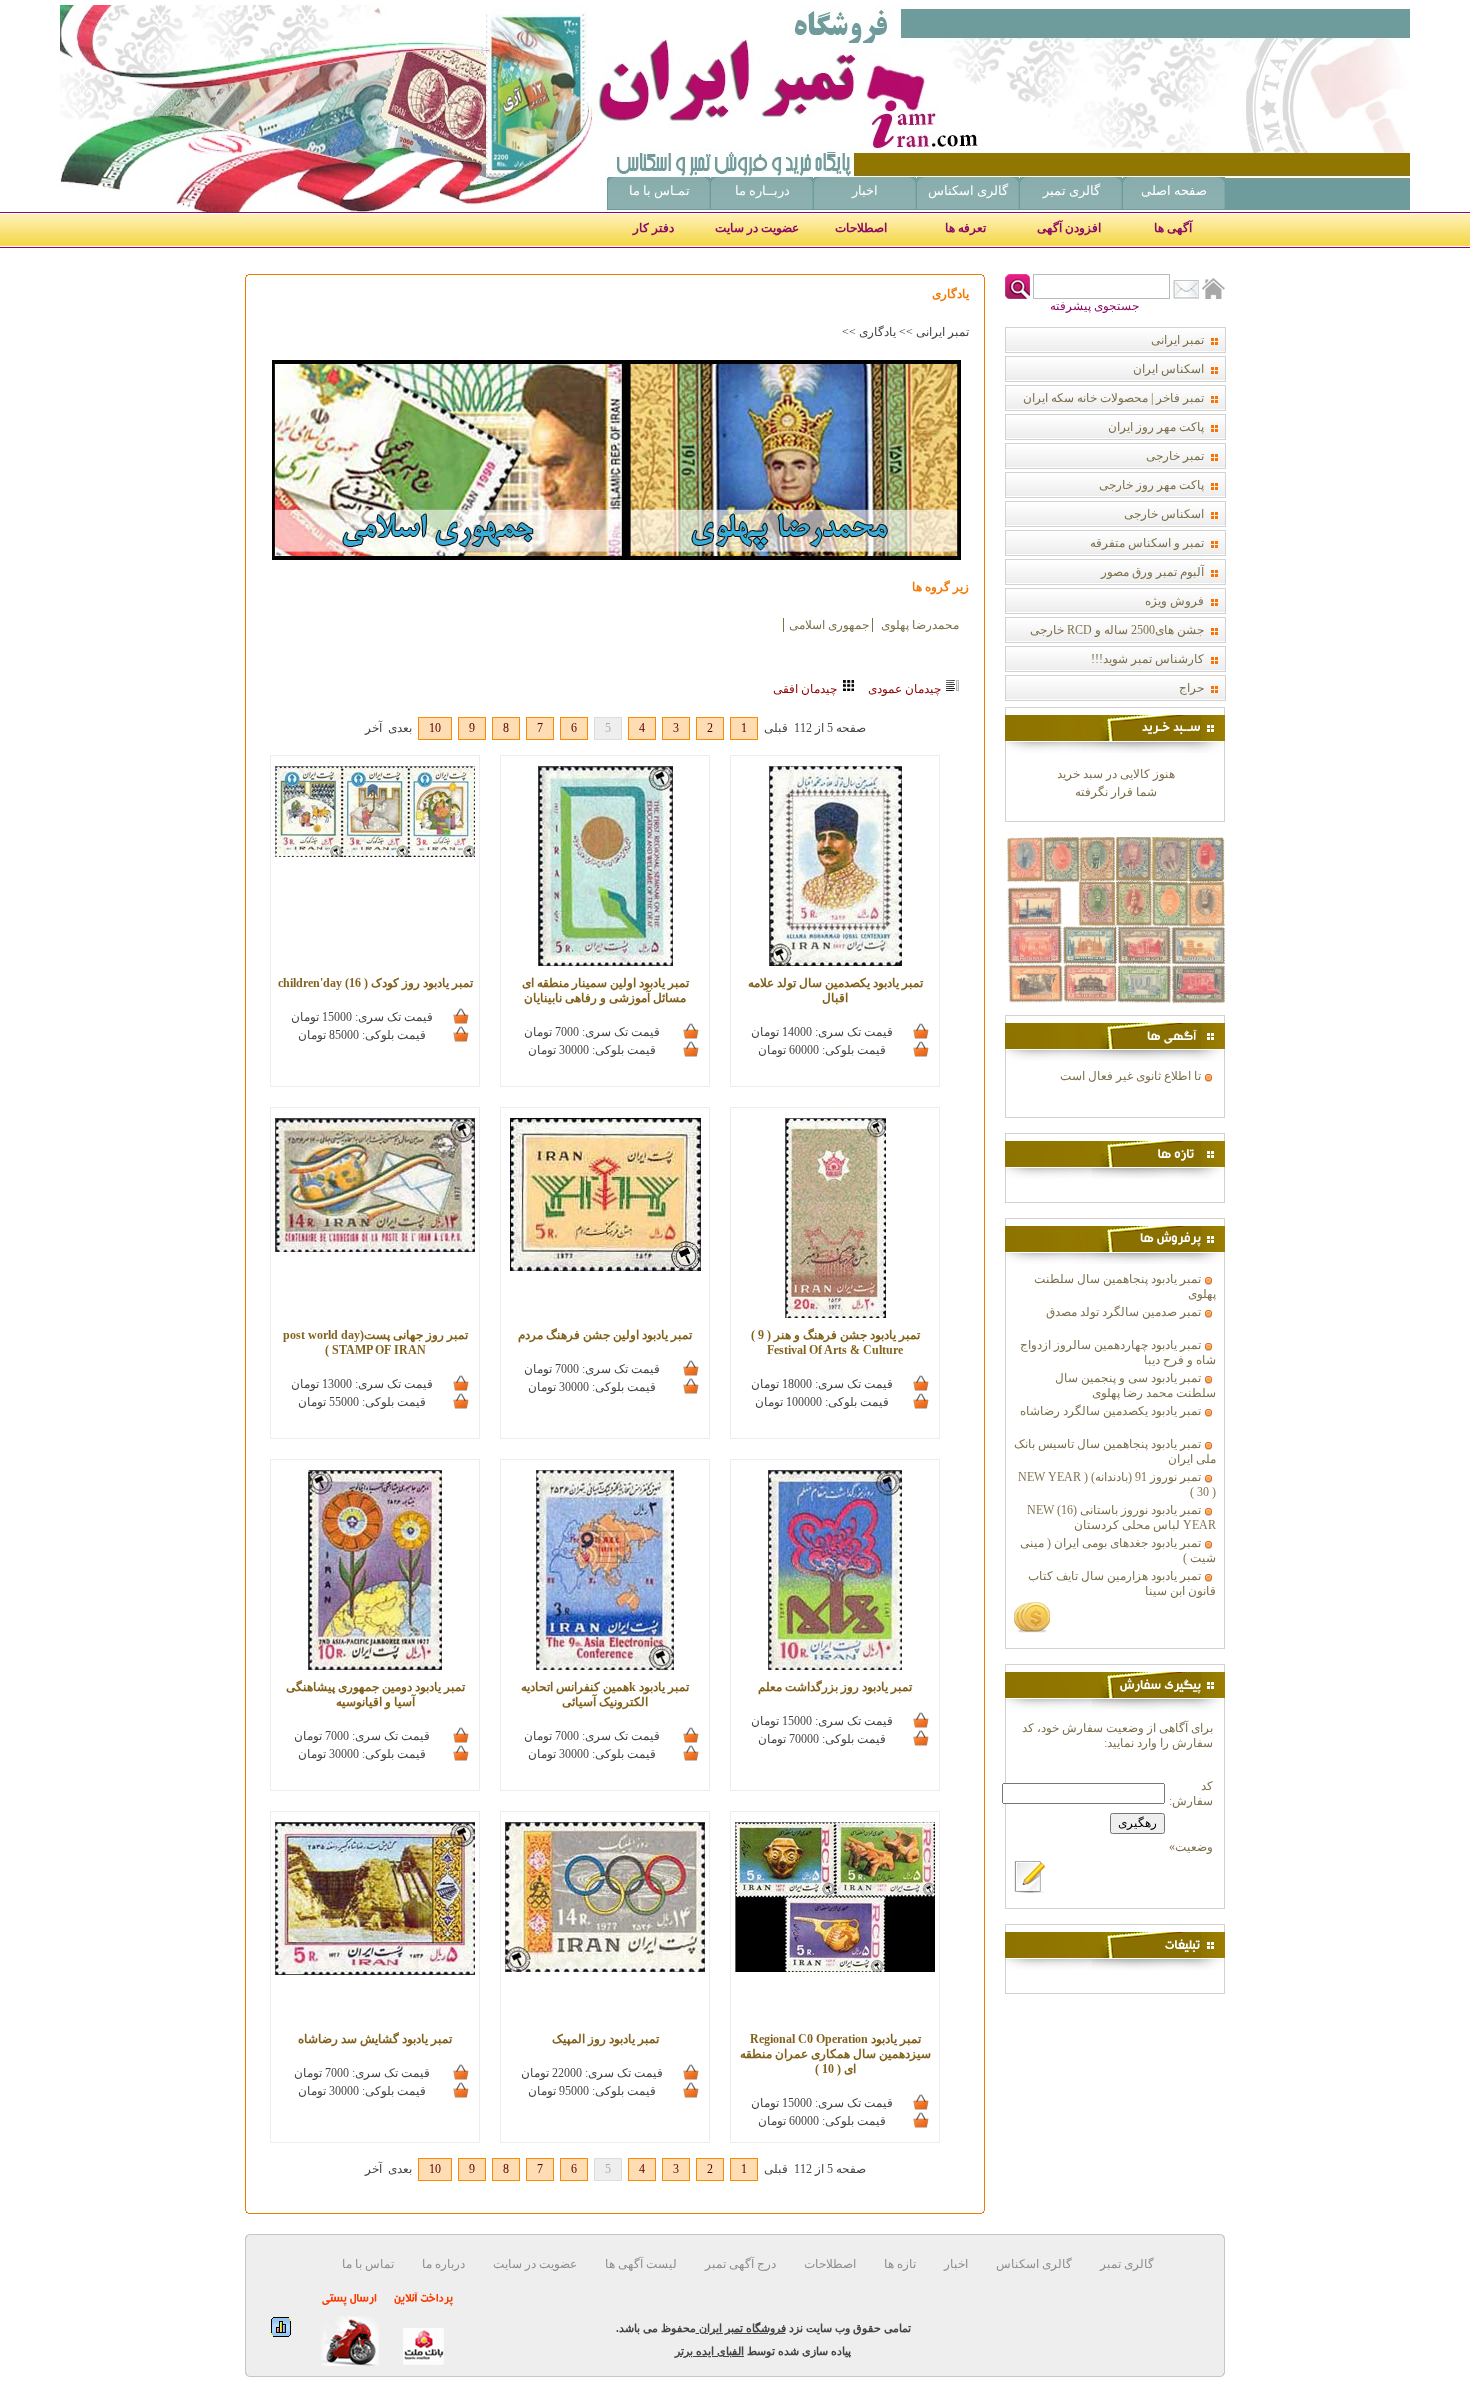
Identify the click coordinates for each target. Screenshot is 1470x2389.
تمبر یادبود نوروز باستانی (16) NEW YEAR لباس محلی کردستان (1121, 1517)
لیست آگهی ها (639, 2264)
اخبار (865, 190)
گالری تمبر (1071, 190)
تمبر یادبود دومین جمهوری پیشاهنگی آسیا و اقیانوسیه (375, 1694)
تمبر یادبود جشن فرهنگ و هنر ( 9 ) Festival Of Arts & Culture (835, 1342)
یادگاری (877, 332)
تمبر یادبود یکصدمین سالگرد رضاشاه (1110, 1411)
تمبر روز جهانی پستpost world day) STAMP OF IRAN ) (375, 1342)
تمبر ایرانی (942, 332)
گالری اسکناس (968, 190)
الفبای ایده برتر (709, 2351)
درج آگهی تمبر (739, 2264)
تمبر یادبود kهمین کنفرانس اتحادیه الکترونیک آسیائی (605, 1694)
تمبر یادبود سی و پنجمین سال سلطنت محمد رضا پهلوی (1135, 1385)
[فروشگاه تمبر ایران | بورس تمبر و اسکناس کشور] (870, 87)
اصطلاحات (861, 228)
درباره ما (442, 2264)
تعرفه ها (965, 228)
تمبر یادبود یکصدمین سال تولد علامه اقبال (835, 990)
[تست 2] (1115, 1011)
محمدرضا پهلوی (918, 625)
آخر (373, 728)
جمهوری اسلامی (829, 625)
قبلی (776, 728)
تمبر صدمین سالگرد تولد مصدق (1123, 1312)
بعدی (400, 728)
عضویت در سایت (757, 228)
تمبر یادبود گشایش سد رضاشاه (375, 2039)
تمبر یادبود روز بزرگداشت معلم (835, 1687)
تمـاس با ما (659, 190)
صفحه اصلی (1174, 190)
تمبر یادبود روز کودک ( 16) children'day (375, 983)
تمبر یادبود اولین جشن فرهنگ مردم (605, 1335)
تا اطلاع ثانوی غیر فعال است (1130, 1076)
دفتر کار (653, 228)
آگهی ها (1173, 228)
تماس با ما (368, 2264)
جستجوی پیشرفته (1094, 306)
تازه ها (898, 2264)
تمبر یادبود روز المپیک (605, 2039)
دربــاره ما (762, 190)
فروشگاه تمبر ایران (741, 2328)
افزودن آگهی (1069, 228)
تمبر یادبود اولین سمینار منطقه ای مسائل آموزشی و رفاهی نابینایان (605, 990)
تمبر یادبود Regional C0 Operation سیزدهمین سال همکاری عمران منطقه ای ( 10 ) (835, 2054)
